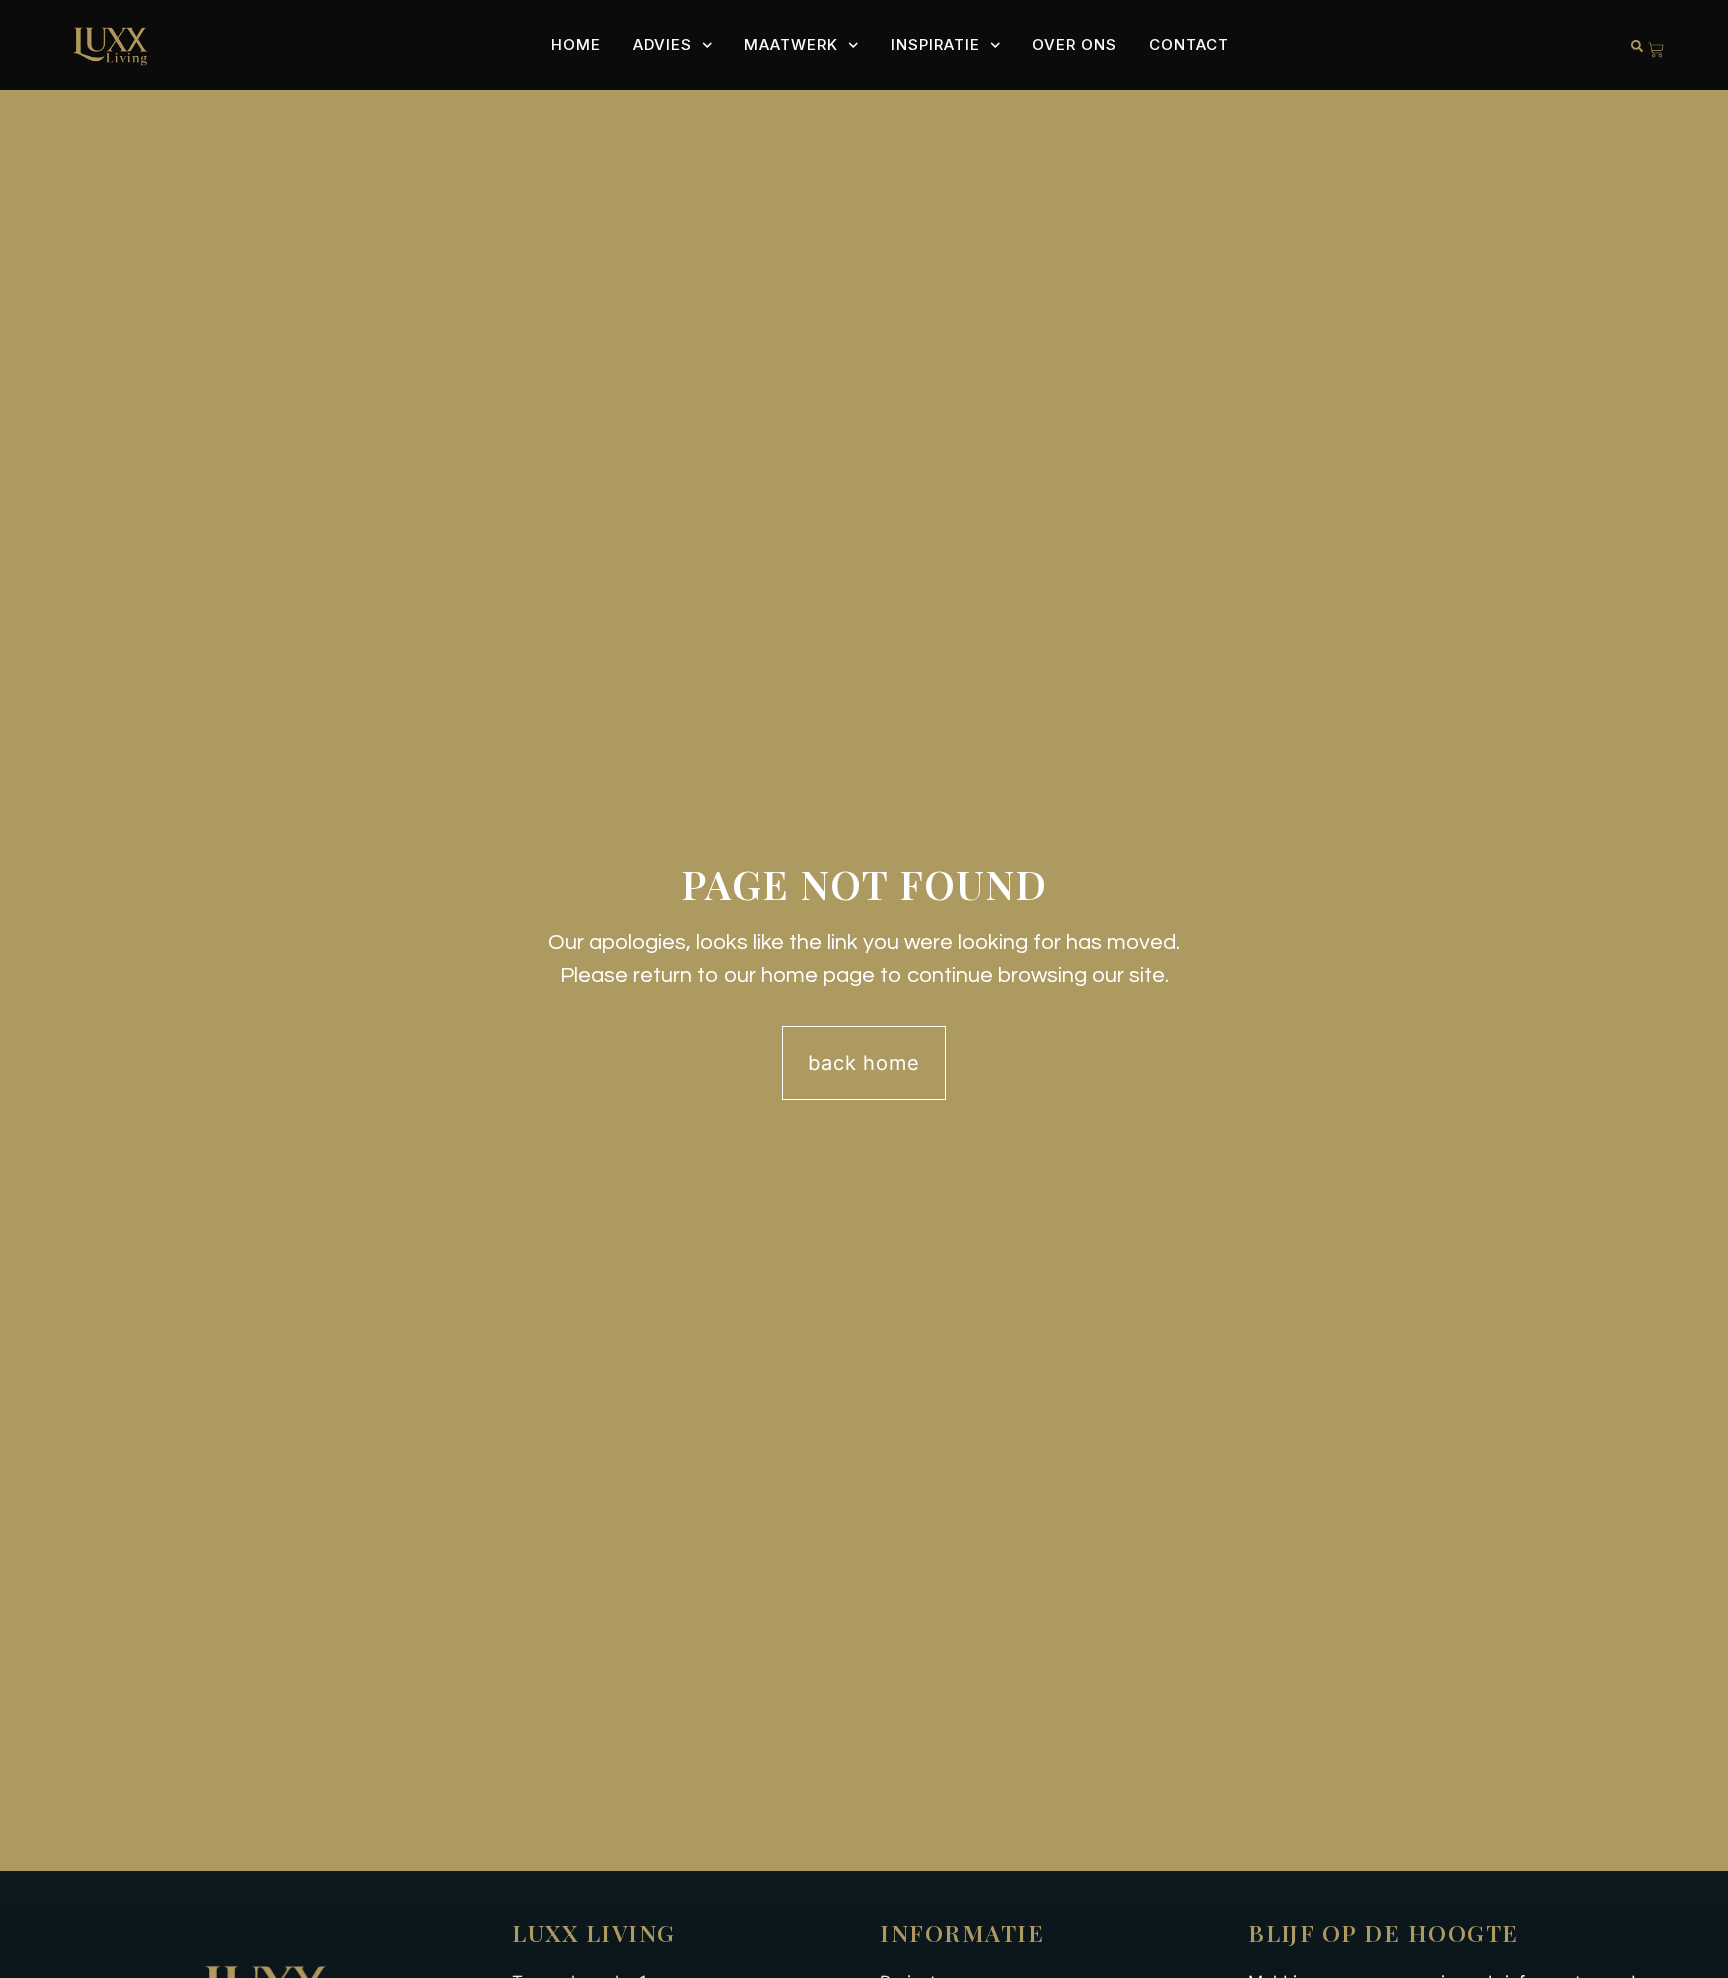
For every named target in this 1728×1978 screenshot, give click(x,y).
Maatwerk (791, 44)
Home (576, 44)
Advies (662, 44)
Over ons (1074, 44)
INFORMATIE (962, 1932)
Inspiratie (935, 44)
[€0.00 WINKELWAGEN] (1656, 50)
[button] (1637, 46)
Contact (1189, 44)
